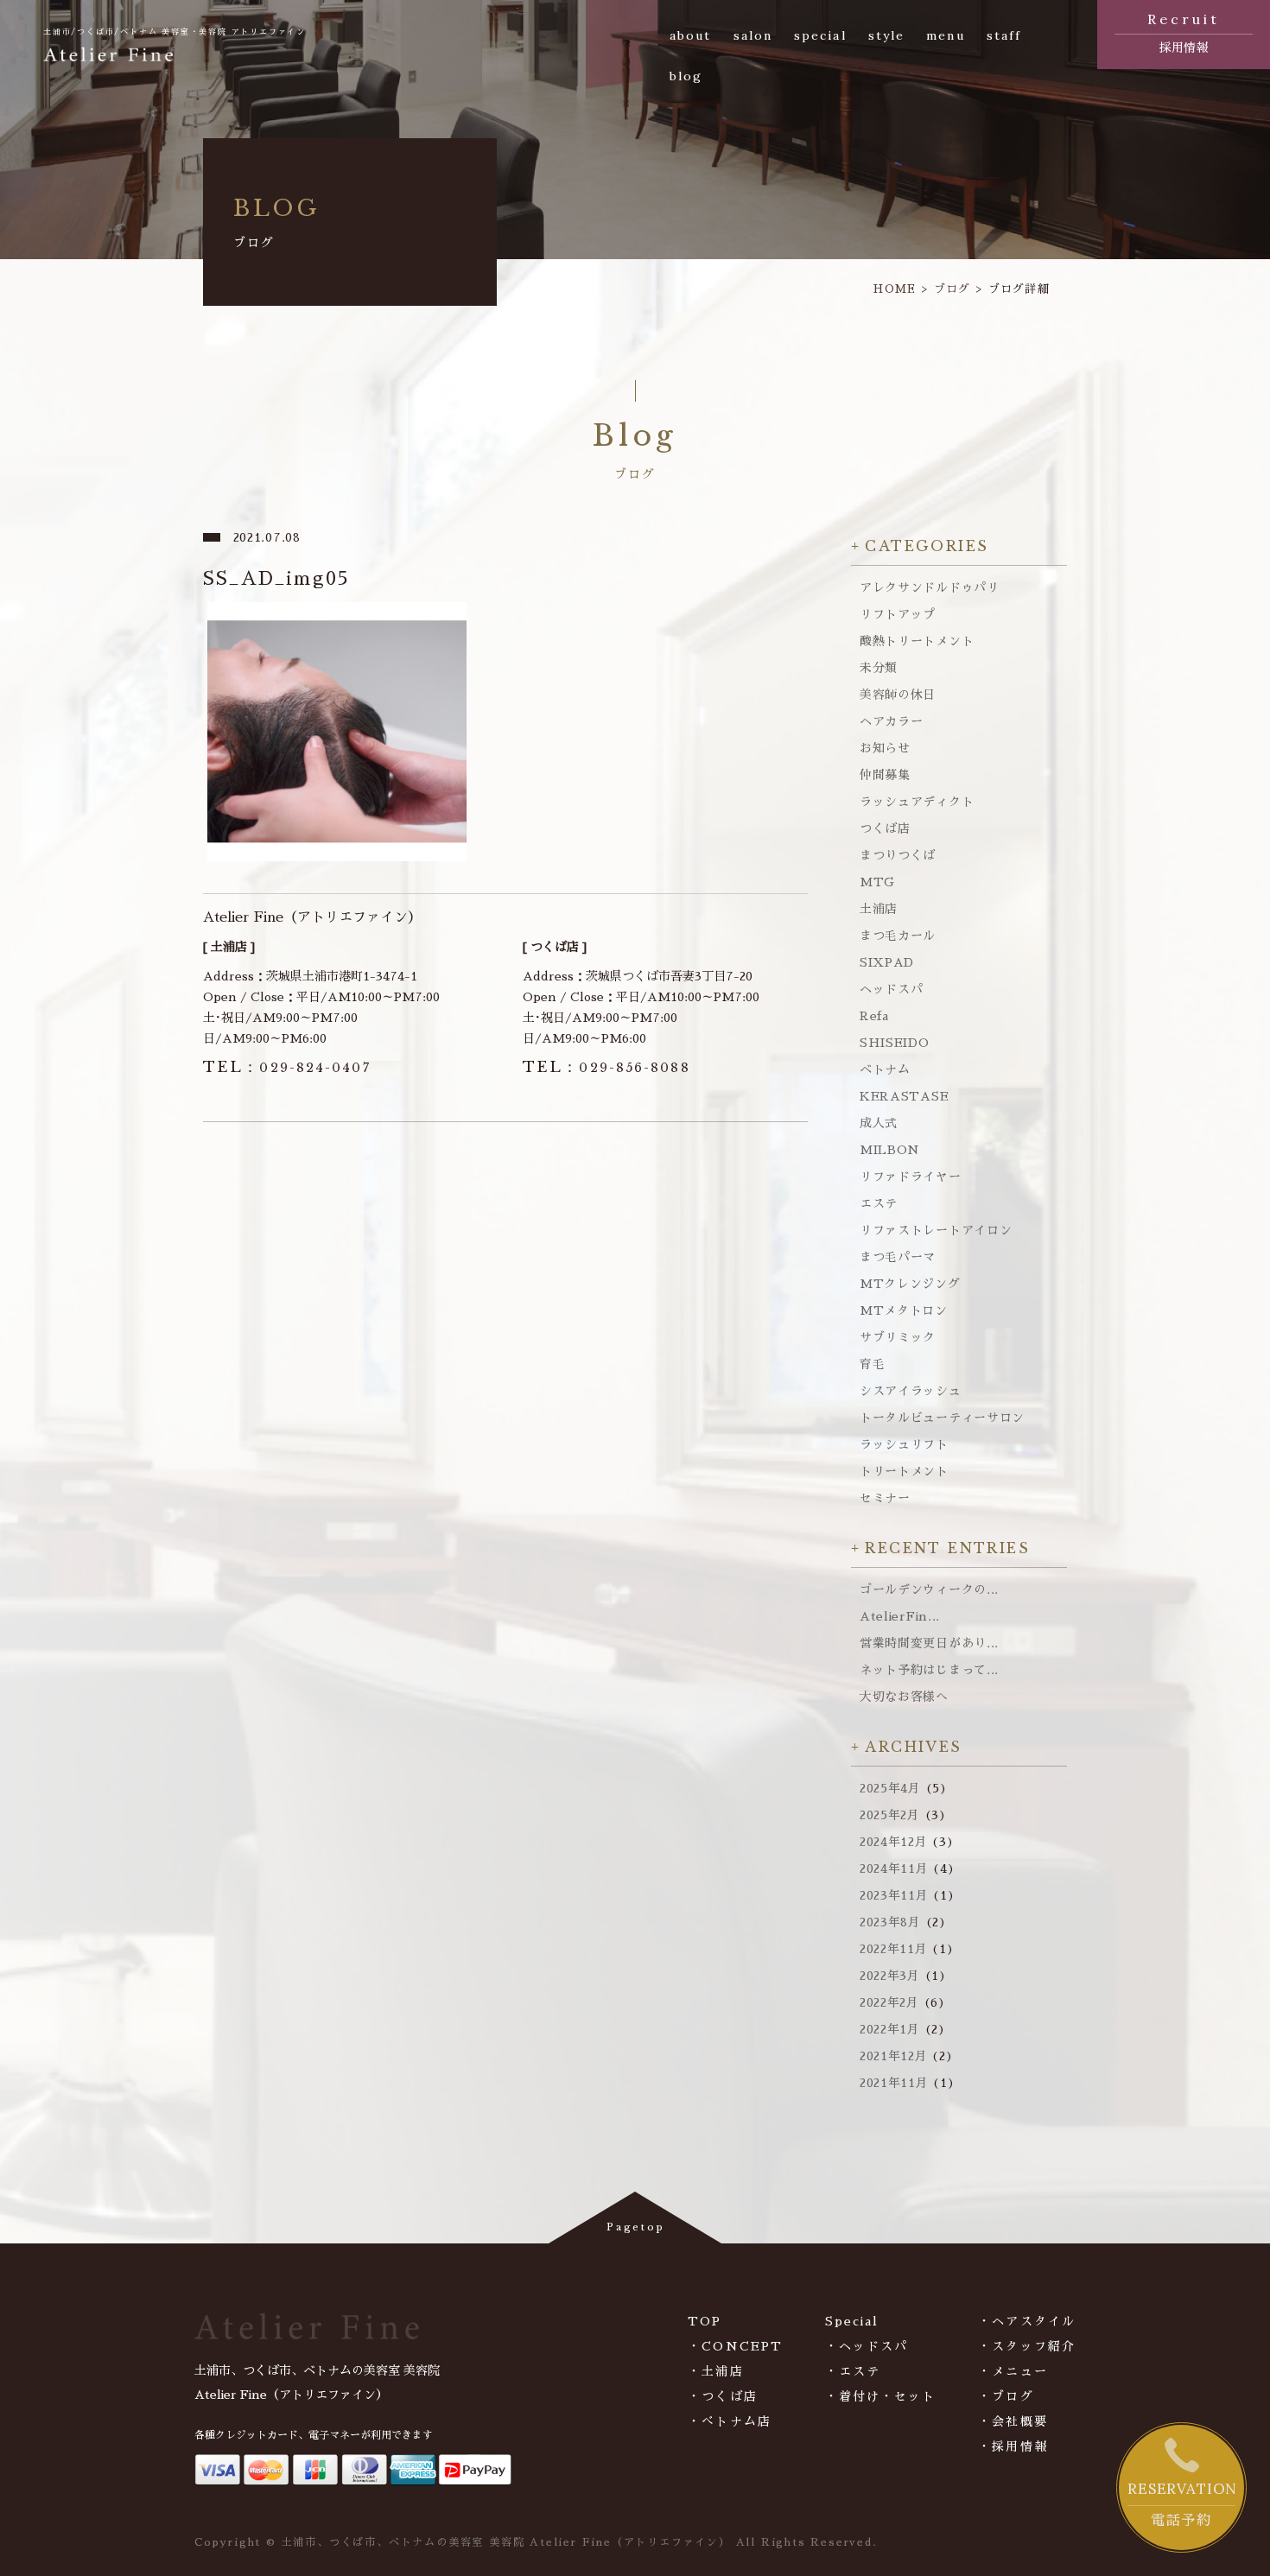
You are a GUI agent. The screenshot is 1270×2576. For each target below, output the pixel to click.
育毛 (872, 1364)
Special (852, 2321)
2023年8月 (890, 1922)
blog (686, 76)
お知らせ (885, 748)
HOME (895, 289)
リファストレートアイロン (936, 1230)
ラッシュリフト (904, 1444)
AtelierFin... (900, 1616)
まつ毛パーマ (898, 1257)
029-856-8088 (606, 1068)
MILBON (890, 1150)
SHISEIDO (895, 1043)
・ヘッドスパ (867, 2346)
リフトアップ (898, 614)
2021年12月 (894, 2056)
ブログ (952, 289)
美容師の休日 (898, 695)
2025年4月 (890, 1788)
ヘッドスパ (892, 989)
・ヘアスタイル (1027, 2321)
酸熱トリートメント (917, 641)
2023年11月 (894, 1895)
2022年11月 (894, 1949)
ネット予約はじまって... (929, 1670)
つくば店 (885, 828)
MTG (877, 882)
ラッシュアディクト (917, 802)
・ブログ (1006, 2396)
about (691, 35)
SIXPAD (887, 962)
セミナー (885, 1498)
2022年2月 (889, 2002)
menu (945, 35)
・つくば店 (723, 2396)
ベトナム (885, 1069)
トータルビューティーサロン (942, 1418)
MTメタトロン (904, 1310)
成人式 (879, 1123)
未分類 (879, 668)
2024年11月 (894, 1869)
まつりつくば (898, 855)
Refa (874, 1016)
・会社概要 (1013, 2421)
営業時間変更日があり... (929, 1643)
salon (753, 35)
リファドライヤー (911, 1177)
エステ (879, 1203)
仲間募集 (885, 775)
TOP (705, 2321)
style (887, 35)
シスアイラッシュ (911, 1391)
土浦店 (879, 909)
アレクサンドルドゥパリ (930, 587)
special (820, 35)
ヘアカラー (892, 721)
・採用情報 (1013, 2446)
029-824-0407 (287, 1068)
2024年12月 (894, 1842)
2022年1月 (890, 2029)
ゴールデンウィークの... (929, 1589)
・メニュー (1013, 2371)
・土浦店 (715, 2371)
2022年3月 (890, 1976)
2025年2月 (890, 1815)
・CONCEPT (735, 2346)
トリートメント (904, 1471)
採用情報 (1184, 32)
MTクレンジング (910, 1284)
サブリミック (898, 1337)
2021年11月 (894, 2083)
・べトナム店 (730, 2421)
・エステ (853, 2371)
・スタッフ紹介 (1027, 2346)
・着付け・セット (881, 2396)
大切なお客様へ (904, 1697)
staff (1004, 35)
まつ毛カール (898, 936)
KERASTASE (904, 1096)
